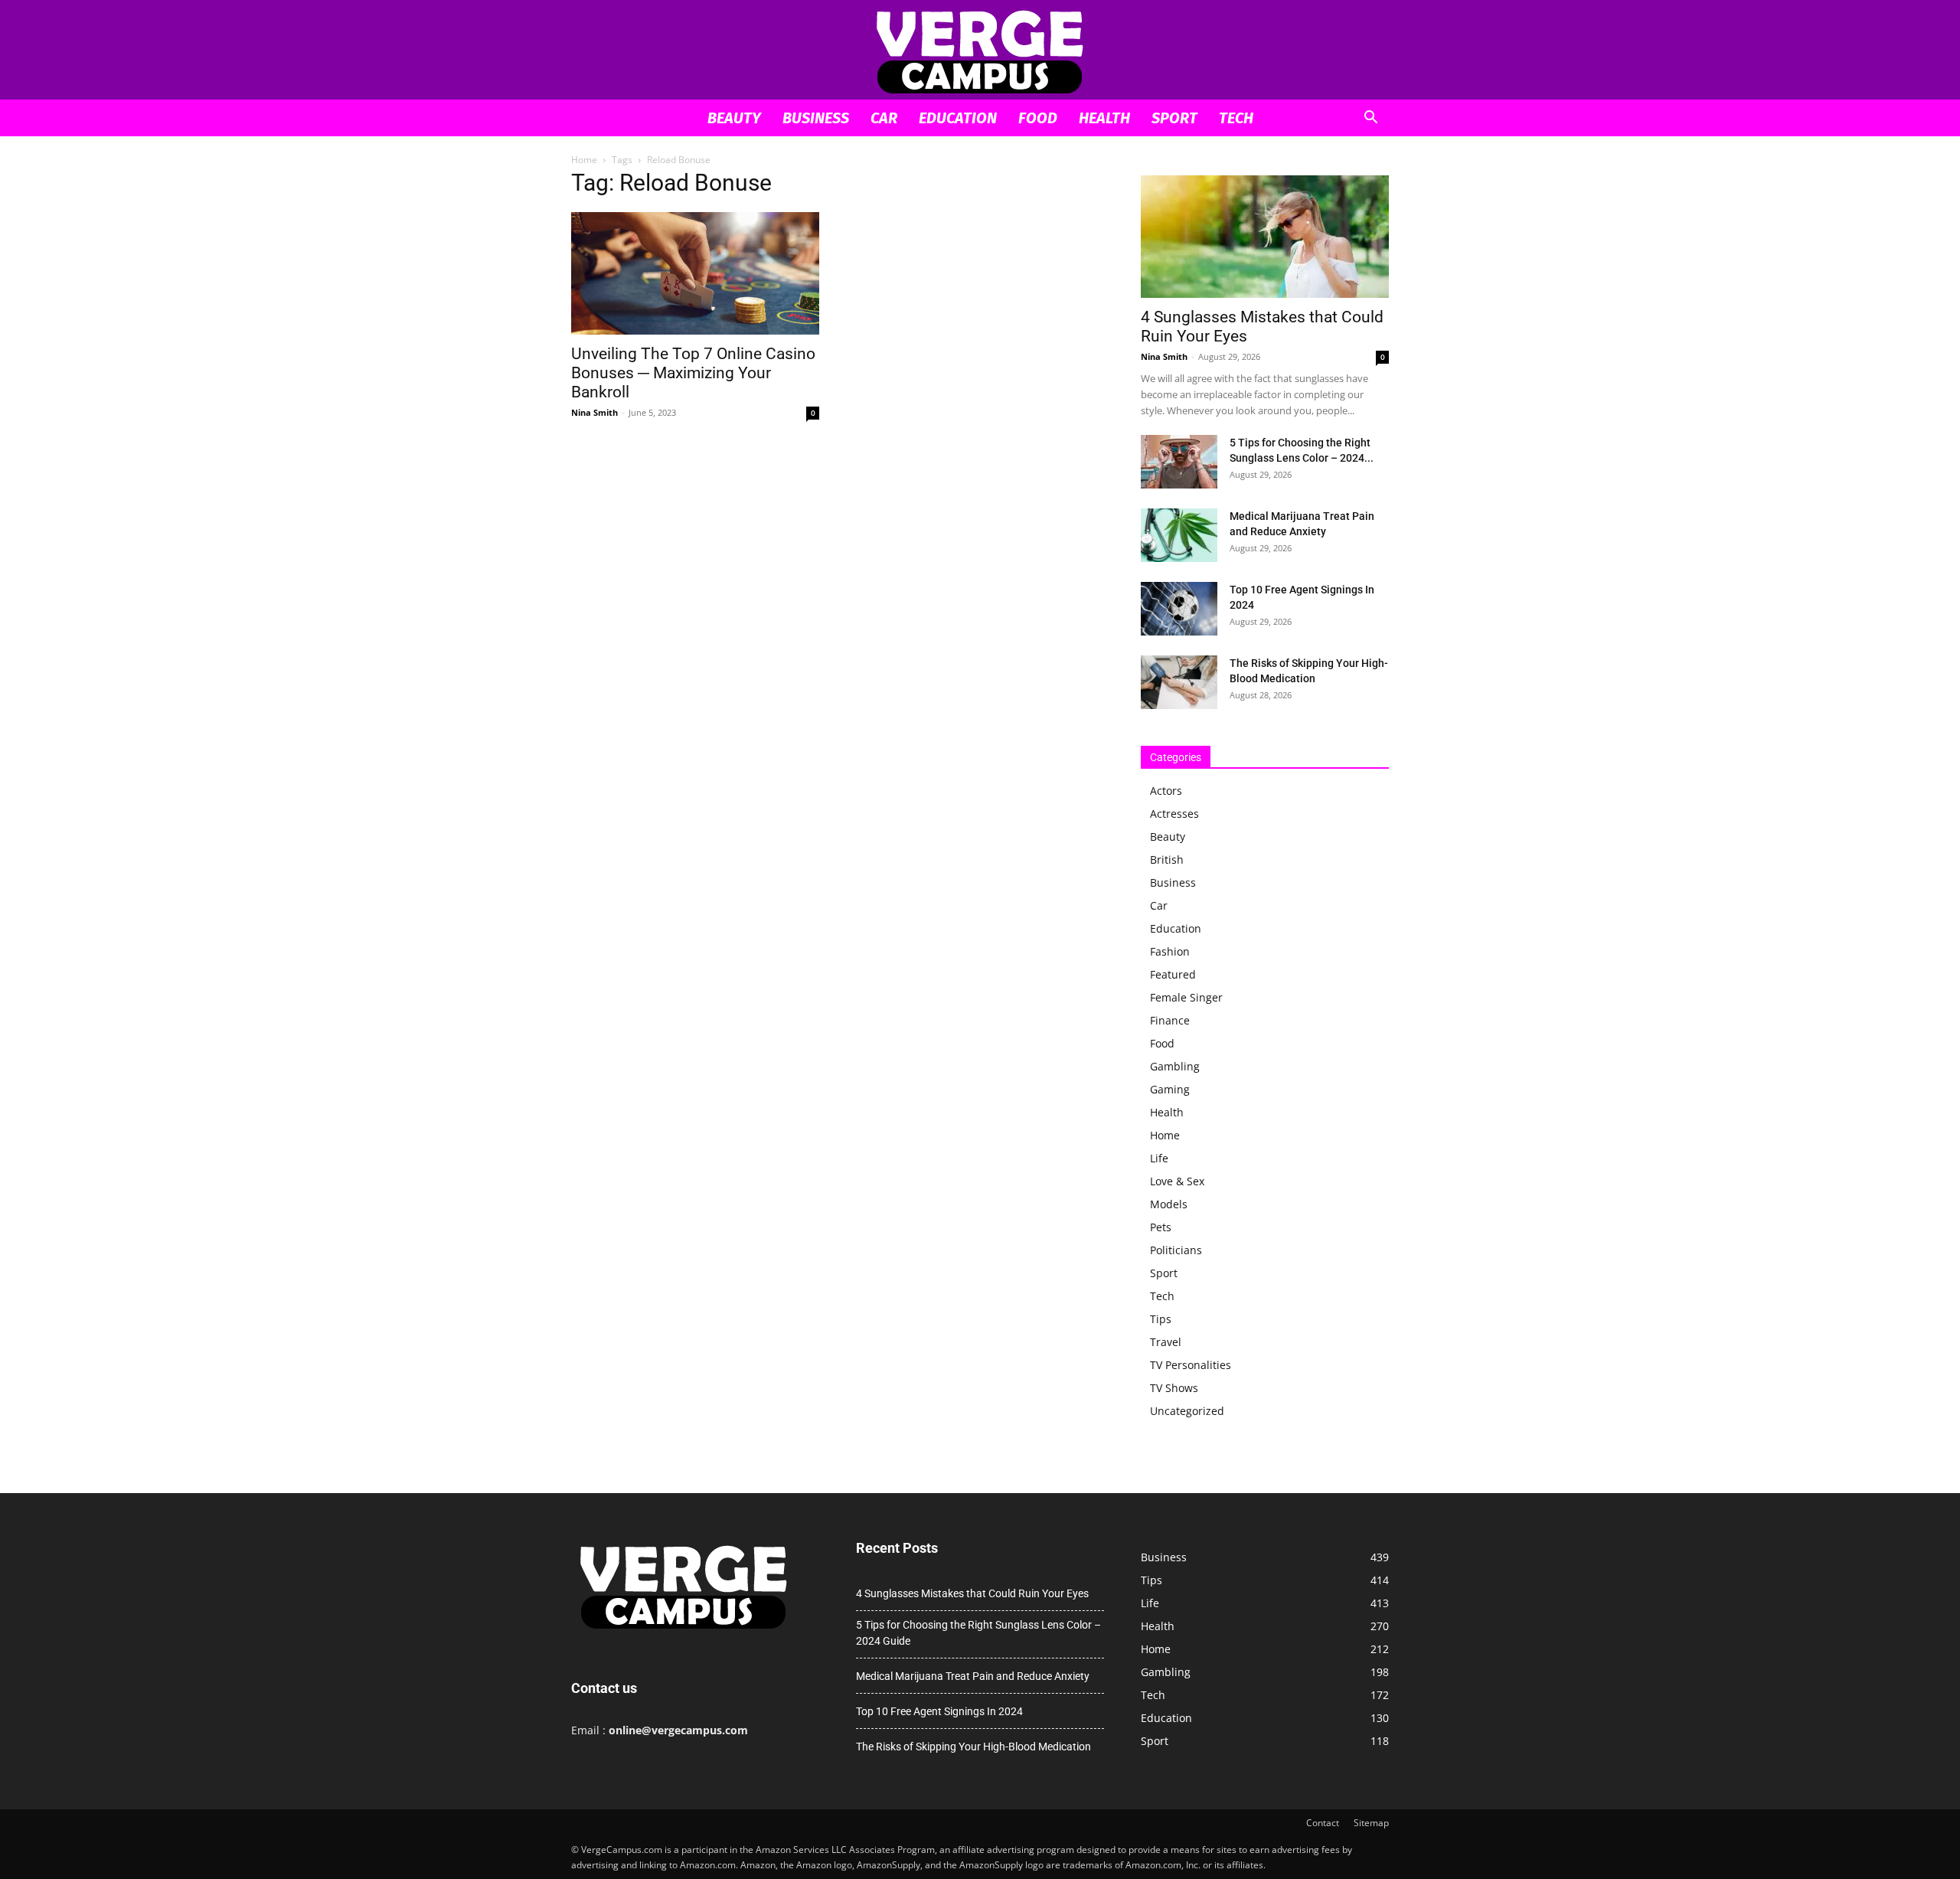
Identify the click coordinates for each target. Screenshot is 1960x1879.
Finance (1170, 1020)
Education (958, 118)
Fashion (1170, 951)
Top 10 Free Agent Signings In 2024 (939, 1711)
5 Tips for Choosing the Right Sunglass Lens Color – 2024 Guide (978, 1633)
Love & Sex (1177, 1181)
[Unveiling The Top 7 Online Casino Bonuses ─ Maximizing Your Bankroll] (695, 273)
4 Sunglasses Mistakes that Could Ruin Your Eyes (972, 1593)
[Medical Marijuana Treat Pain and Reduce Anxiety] (1179, 535)
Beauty (734, 118)
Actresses (1174, 814)
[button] (1370, 119)
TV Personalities (1191, 1365)
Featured (1173, 974)
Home (584, 160)
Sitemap (1371, 1823)
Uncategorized (1187, 1411)
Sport (1174, 118)
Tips (1161, 1319)
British (1167, 859)
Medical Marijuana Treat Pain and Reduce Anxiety (973, 1676)
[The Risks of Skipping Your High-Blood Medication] (1179, 682)
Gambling (1175, 1066)
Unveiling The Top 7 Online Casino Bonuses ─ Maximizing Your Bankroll (693, 373)
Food (1038, 118)
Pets (1161, 1227)
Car (884, 118)
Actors (1166, 791)
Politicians (1176, 1250)
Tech (1236, 118)
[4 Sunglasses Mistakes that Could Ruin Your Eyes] (1265, 237)
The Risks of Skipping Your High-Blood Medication (973, 1747)
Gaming (1170, 1089)
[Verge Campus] (980, 51)
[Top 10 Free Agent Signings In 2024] (1179, 609)
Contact (1323, 1823)
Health (1104, 118)
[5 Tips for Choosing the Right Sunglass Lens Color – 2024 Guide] (1179, 462)
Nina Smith (595, 412)
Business (816, 118)
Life (1159, 1158)
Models (1169, 1204)
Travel (1166, 1342)
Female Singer (1186, 997)
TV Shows (1174, 1388)
